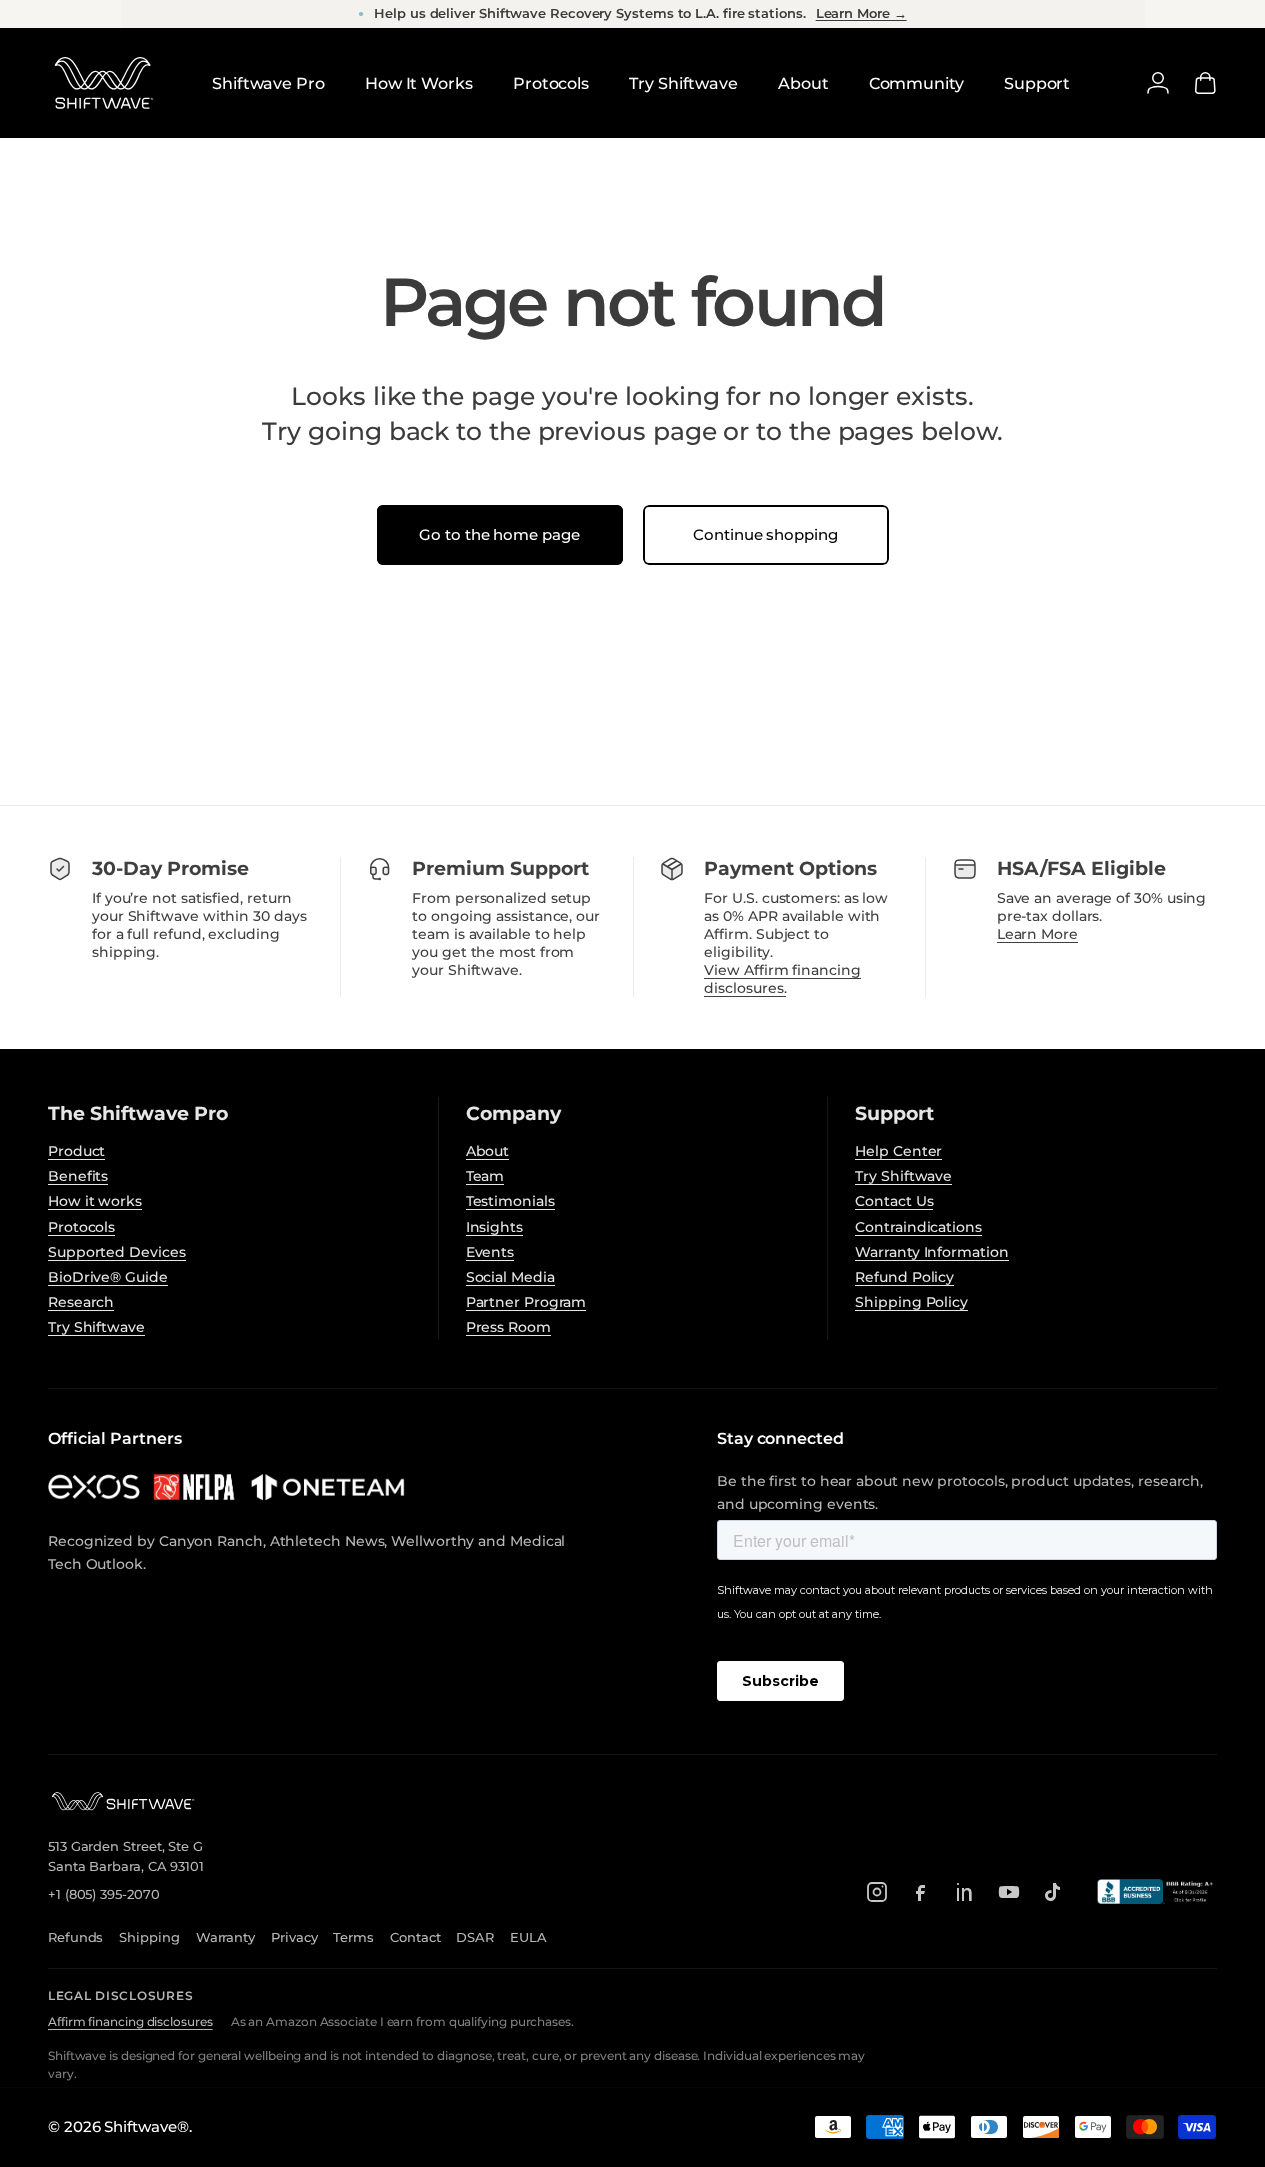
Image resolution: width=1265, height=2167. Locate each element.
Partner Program (526, 1302)
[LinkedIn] (965, 1892)
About (488, 1151)
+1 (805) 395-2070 (104, 1894)
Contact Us (894, 1201)
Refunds (75, 1937)
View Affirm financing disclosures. (782, 979)
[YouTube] (1009, 1892)
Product (76, 1151)
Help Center (898, 1151)
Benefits (78, 1176)
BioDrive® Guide (108, 1277)
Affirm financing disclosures (130, 2021)
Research (81, 1302)
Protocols (81, 1227)
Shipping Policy (911, 1302)
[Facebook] (921, 1892)
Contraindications (918, 1227)
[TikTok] (1053, 1892)
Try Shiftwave (96, 1327)
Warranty (225, 1937)
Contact (415, 1937)
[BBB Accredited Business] (1157, 1891)
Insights (494, 1227)
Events (490, 1252)
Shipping (149, 1937)
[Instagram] (877, 1892)
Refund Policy (904, 1277)
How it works (95, 1201)
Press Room (508, 1327)
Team (485, 1176)
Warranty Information (931, 1252)
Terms (353, 1937)
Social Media (510, 1277)
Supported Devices (117, 1252)
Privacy (294, 1937)
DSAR (475, 1937)
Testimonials (510, 1201)
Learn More (1037, 934)
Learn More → (861, 13)
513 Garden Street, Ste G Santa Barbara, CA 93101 (126, 1856)
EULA (528, 1937)
